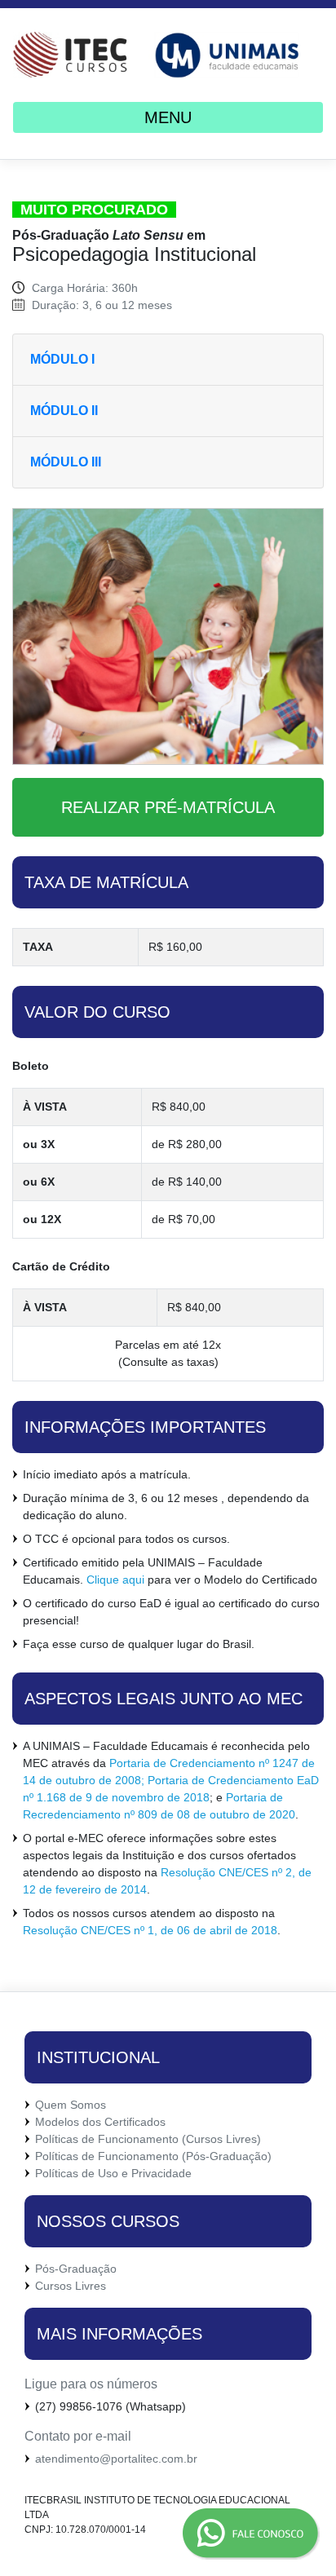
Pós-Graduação (76, 2269)
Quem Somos (71, 2105)
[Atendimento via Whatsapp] (183, 2534)
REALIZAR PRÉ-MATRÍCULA (168, 807)
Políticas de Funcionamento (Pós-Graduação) (153, 2156)
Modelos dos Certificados (100, 2122)
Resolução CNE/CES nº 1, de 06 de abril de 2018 (150, 1930)
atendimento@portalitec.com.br (116, 2459)
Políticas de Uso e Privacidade (113, 2173)
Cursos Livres (71, 2286)
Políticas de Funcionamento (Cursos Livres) (148, 2139)
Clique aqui (115, 1580)
